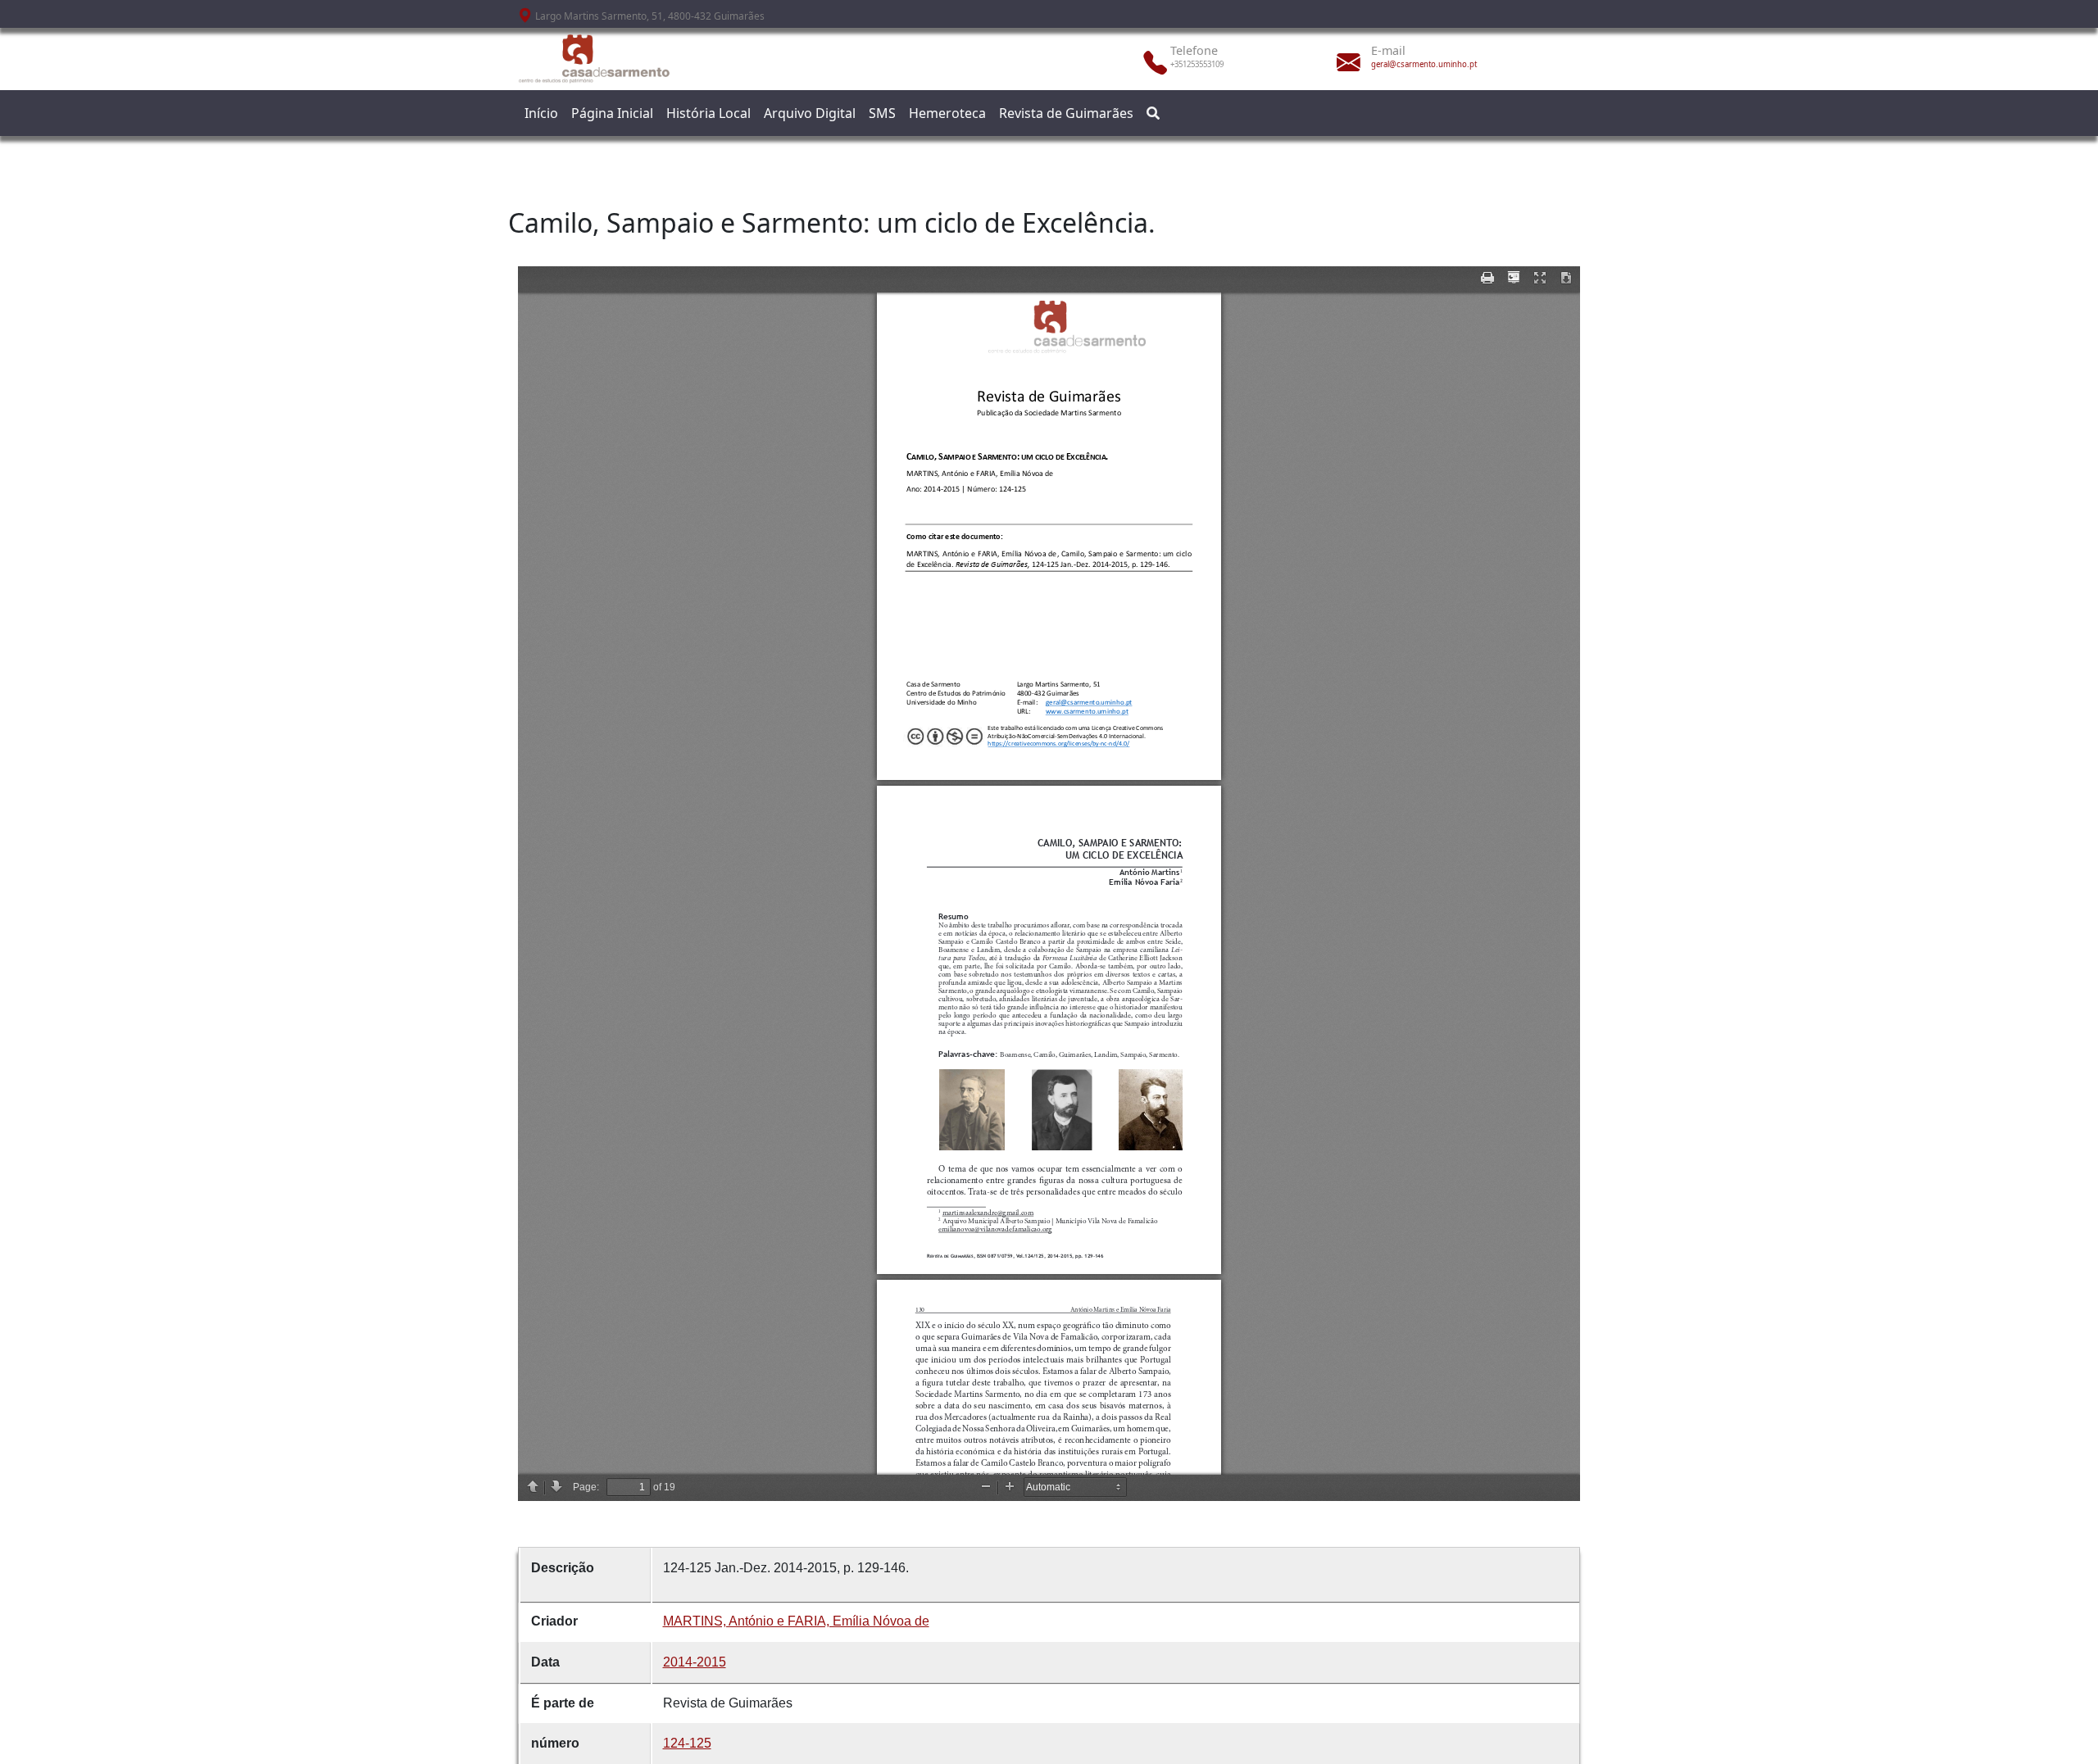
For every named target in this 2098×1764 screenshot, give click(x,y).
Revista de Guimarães (1066, 113)
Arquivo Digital (810, 113)
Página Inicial (612, 113)
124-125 (687, 1743)
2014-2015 (695, 1662)
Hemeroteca (947, 113)
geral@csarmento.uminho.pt (1424, 64)
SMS (882, 113)
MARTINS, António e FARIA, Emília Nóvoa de (796, 1621)
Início (541, 113)
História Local (708, 113)
